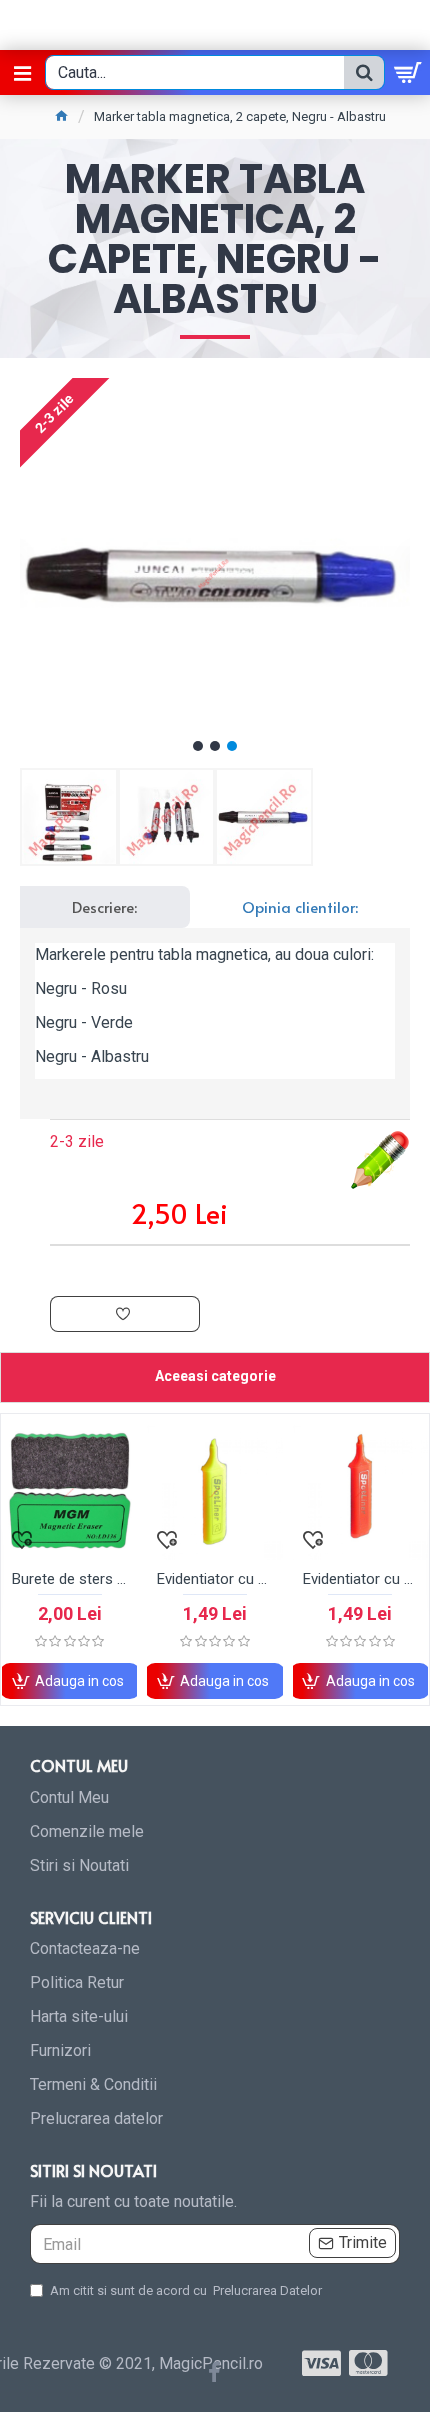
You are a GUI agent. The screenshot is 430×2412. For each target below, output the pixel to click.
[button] (198, 746)
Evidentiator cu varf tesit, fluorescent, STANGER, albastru (327, 1579)
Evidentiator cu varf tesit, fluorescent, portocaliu (182, 1579)
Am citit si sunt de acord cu (186, 2290)
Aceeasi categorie (215, 1376)
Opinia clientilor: (300, 906)
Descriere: (104, 906)
